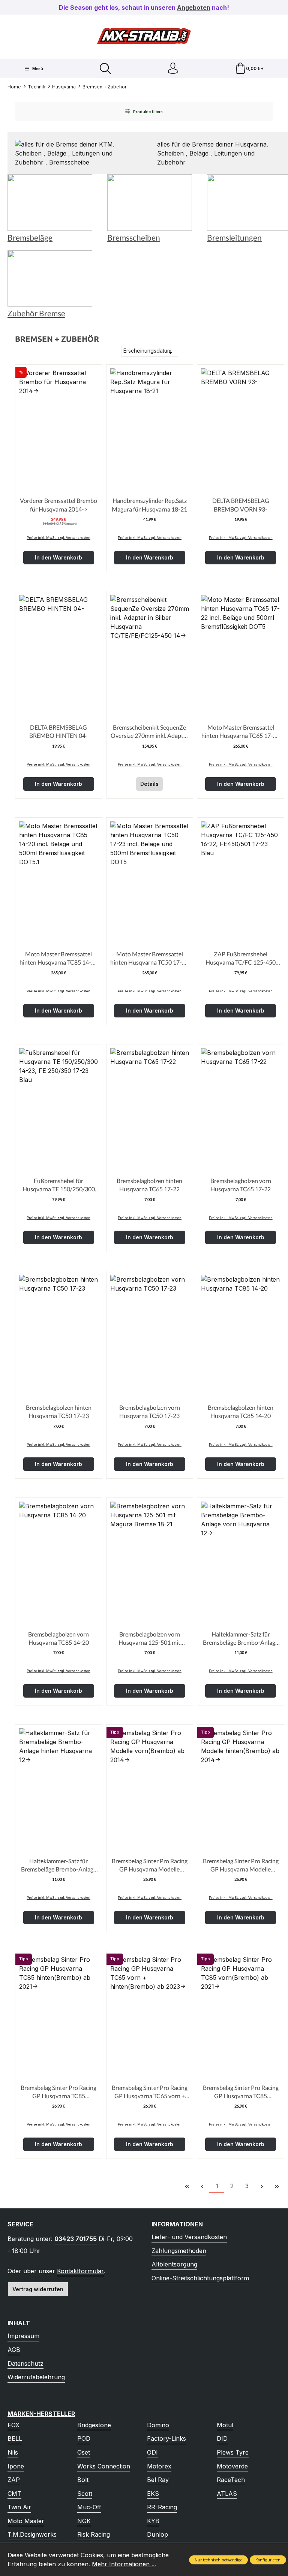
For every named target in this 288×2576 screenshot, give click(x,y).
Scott (85, 2494)
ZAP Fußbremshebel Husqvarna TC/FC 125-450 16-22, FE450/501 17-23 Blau (241, 959)
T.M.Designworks (32, 2534)
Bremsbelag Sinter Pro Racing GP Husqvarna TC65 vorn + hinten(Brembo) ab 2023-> (150, 2092)
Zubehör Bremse (36, 313)
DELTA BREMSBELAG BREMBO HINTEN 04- (58, 731)
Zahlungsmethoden (179, 2251)
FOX (13, 2425)
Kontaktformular (80, 2271)
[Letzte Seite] (277, 2186)
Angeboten (194, 7)
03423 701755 (76, 2239)
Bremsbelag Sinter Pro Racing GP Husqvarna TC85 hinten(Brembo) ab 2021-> (58, 2092)
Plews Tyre (233, 2452)
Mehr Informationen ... (124, 2564)
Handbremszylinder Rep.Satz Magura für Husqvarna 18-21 (149, 505)
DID (222, 2438)
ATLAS (227, 2494)
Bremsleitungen (234, 238)
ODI (152, 2452)
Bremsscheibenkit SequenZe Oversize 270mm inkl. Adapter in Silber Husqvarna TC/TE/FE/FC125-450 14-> (150, 732)
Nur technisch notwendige (218, 2560)
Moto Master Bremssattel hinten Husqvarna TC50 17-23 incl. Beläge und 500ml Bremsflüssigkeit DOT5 (149, 959)
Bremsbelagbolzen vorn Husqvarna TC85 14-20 (58, 1638)
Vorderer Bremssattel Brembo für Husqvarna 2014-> (58, 505)
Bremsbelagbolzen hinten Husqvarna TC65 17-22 (149, 1185)
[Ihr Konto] (173, 68)
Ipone (16, 2466)
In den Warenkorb (58, 557)
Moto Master (26, 2521)
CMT (14, 2494)
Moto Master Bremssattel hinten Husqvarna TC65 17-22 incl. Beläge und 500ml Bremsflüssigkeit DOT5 (241, 732)
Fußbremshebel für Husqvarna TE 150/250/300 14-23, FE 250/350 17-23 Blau (58, 1185)
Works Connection (104, 2466)
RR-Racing (162, 2507)
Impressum (23, 2336)
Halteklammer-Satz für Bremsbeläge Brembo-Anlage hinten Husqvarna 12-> (59, 1865)
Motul (225, 2425)
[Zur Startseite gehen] (144, 36)
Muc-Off (89, 2507)
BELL (15, 2438)
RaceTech (231, 2480)
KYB (153, 2521)
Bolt (83, 2480)
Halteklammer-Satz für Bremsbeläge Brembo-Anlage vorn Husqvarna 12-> (241, 1639)
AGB (14, 2350)
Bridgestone (94, 2425)
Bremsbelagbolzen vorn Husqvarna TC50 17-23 (150, 1411)
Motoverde (232, 2466)
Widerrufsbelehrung (36, 2377)
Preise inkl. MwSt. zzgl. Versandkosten (58, 538)
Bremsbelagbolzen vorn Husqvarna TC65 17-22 (241, 1185)
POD (84, 2438)
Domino (158, 2425)
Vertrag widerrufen (38, 2289)
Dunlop (157, 2534)
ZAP (14, 2480)
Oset (84, 2452)
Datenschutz (25, 2364)
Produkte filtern (147, 112)
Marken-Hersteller (41, 2414)
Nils (13, 2452)
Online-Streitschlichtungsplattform (200, 2278)
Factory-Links (166, 2438)
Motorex (159, 2466)
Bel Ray (158, 2480)
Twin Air (19, 2507)
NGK (84, 2521)
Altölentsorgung (174, 2264)
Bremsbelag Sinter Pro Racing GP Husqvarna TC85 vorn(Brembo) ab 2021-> (241, 2092)
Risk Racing (94, 2534)
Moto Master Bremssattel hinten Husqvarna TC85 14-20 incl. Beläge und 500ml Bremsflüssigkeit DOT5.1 (59, 959)
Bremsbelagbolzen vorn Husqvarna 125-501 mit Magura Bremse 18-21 (149, 1639)
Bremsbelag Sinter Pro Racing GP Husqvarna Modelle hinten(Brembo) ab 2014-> (241, 1865)
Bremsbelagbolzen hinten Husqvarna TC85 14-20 (241, 1411)
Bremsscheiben (134, 238)
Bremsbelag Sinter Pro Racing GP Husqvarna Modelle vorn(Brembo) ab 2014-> (150, 1865)
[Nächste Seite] (262, 2186)
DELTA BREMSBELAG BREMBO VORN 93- (241, 505)
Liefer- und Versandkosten (189, 2237)
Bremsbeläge (30, 238)
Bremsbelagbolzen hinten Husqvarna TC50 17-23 (59, 1411)
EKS (153, 2494)
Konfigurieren (268, 2560)
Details (149, 784)
